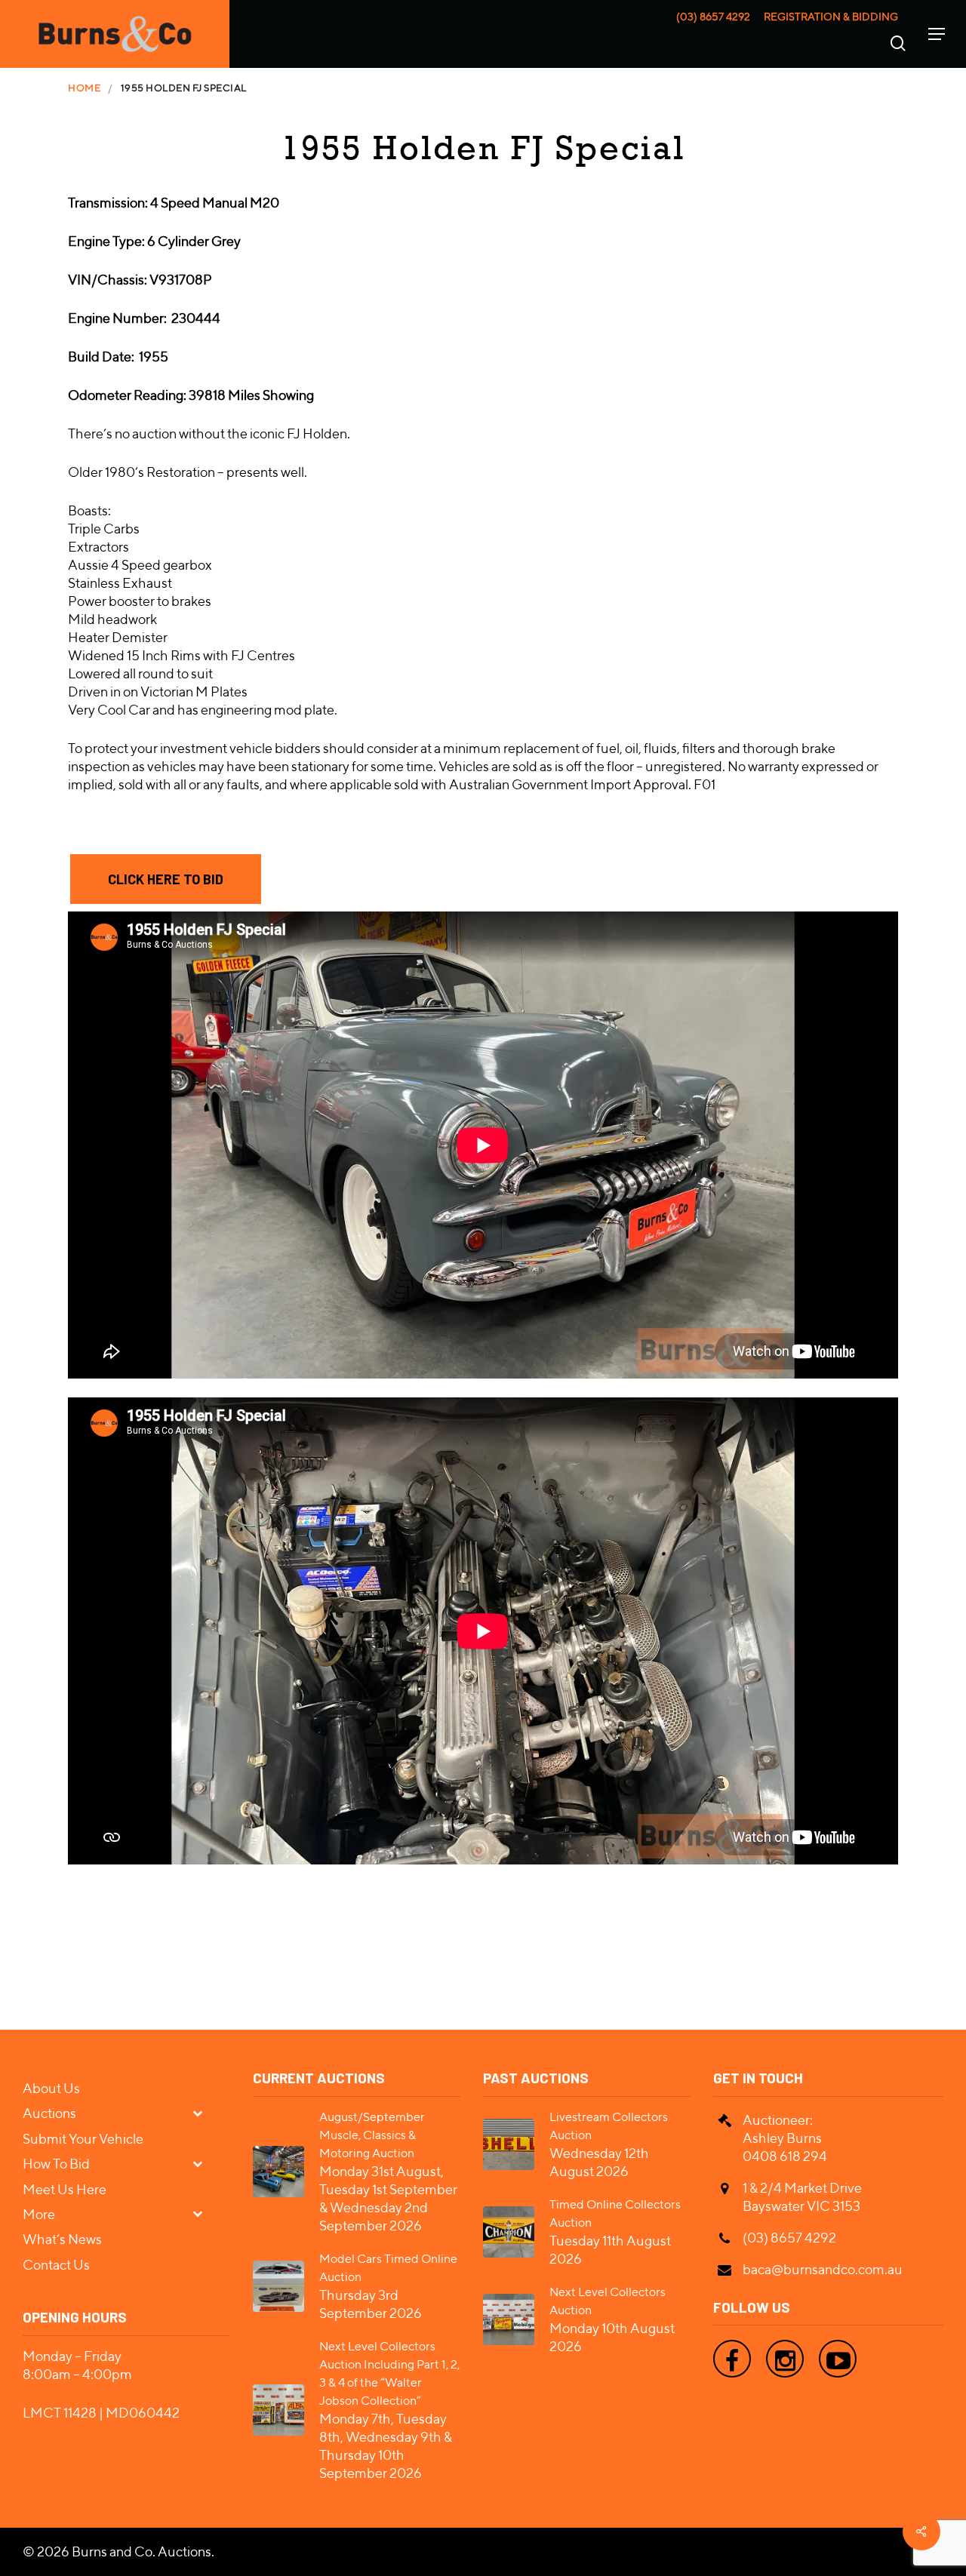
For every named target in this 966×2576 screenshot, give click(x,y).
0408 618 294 (785, 2156)
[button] (166, 879)
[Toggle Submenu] (204, 2112)
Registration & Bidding (831, 17)
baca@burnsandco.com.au (823, 2269)
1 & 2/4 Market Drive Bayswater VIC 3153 (802, 2197)
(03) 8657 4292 (713, 17)
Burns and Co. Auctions (142, 2551)
